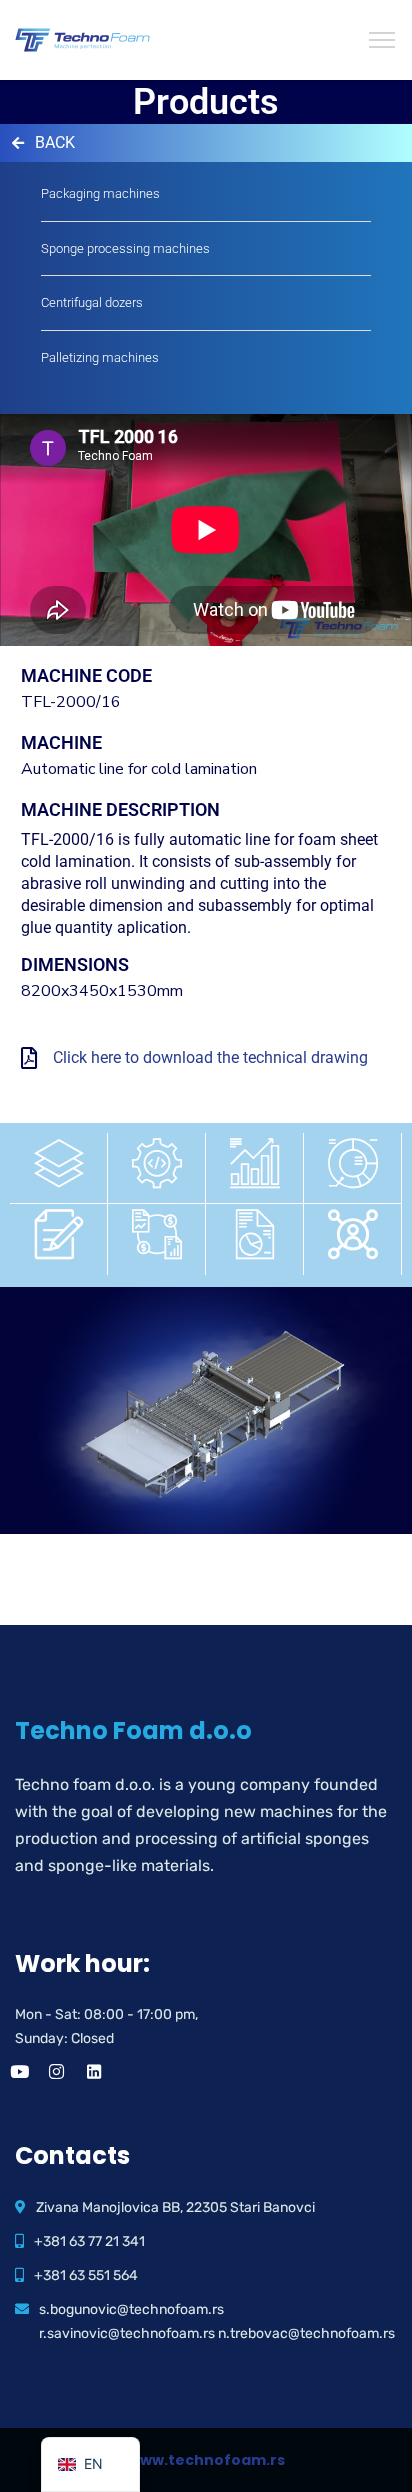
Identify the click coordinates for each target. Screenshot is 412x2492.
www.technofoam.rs (206, 2460)
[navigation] (90, 2464)
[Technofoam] (82, 39)
